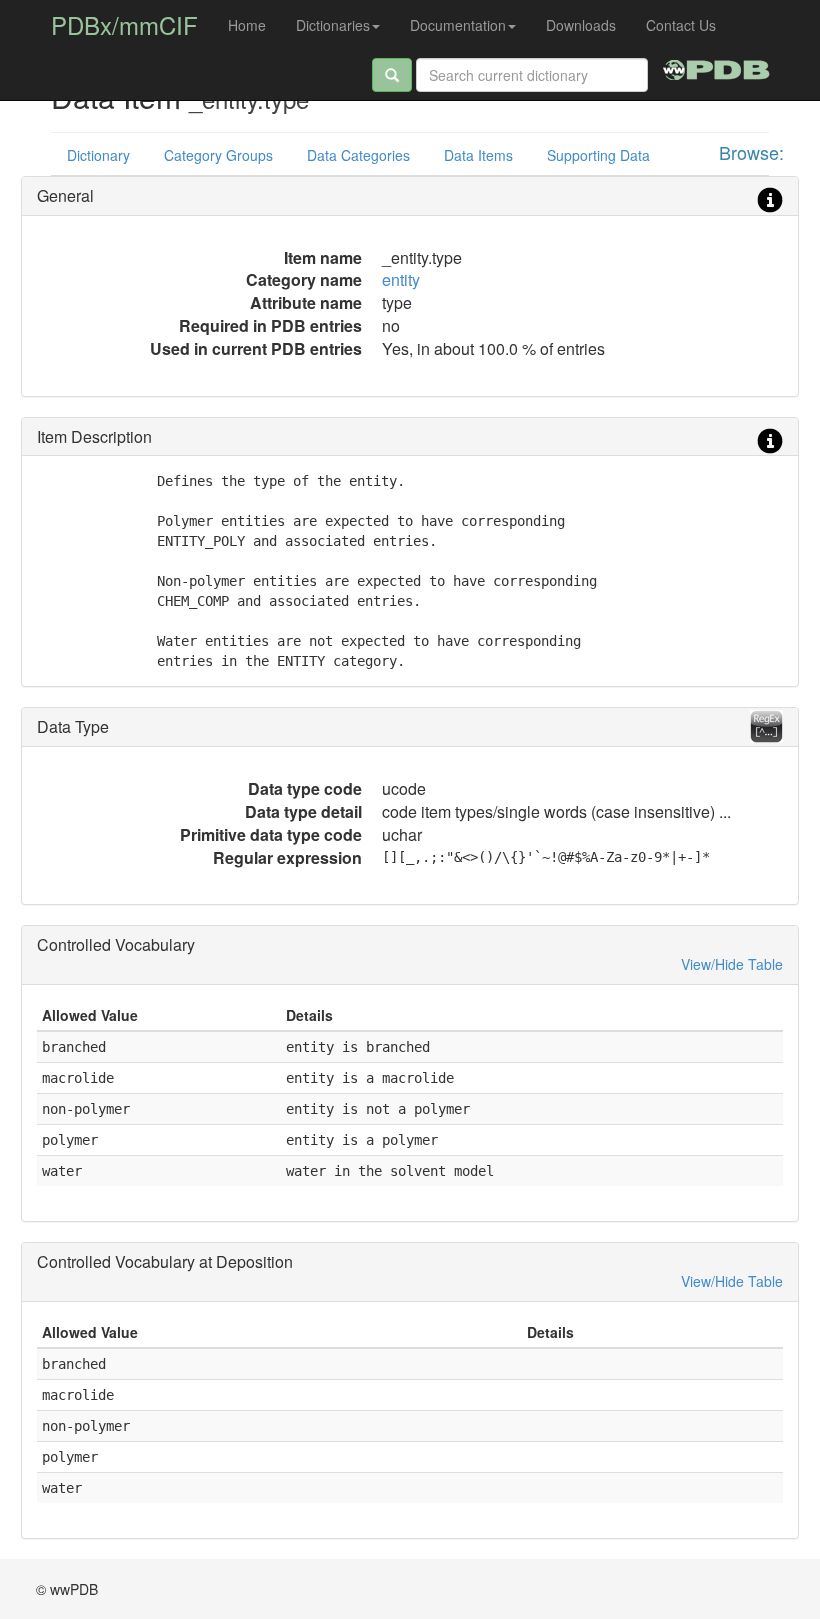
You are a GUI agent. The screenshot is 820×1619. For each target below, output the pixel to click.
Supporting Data (598, 155)
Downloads (581, 25)
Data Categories (358, 155)
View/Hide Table (732, 964)
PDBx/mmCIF (124, 24)
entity (401, 279)
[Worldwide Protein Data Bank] (716, 67)
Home (247, 25)
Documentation (458, 25)
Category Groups (218, 155)
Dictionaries (333, 25)
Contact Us (681, 25)
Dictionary (98, 155)
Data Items (478, 155)
